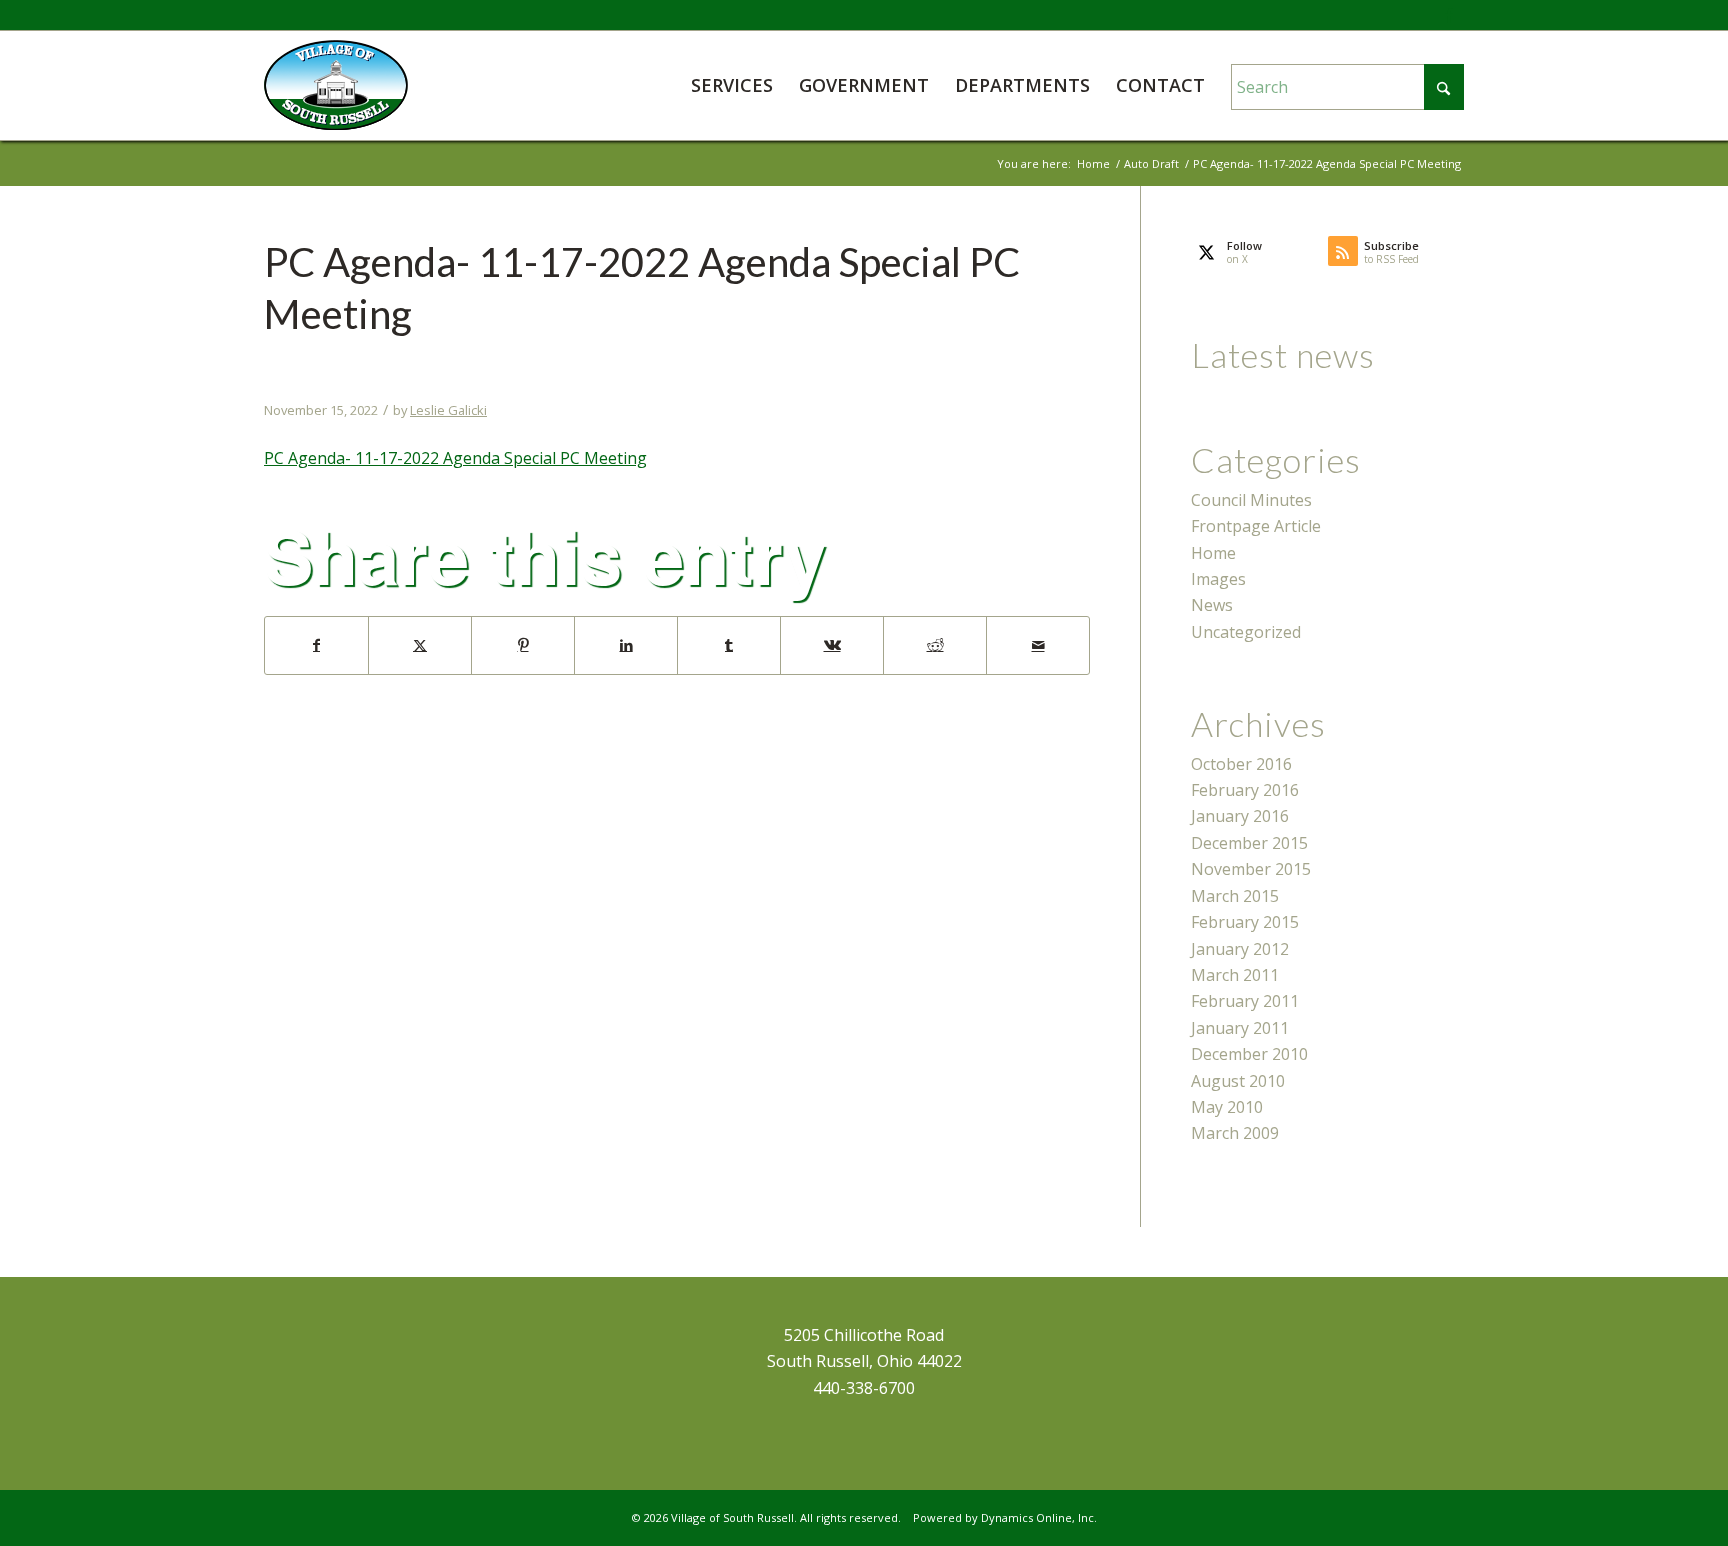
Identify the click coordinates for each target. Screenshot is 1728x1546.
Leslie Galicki (448, 410)
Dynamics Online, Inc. (1039, 1517)
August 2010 (1238, 1081)
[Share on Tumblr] (729, 645)
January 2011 (1240, 1028)
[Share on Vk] (832, 645)
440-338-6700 (864, 1388)
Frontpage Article (1256, 526)
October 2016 (1241, 764)
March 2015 (1235, 896)
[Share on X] (420, 645)
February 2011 (1245, 1001)
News (1212, 605)
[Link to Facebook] (1449, 15)
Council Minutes (1251, 500)
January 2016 (1240, 816)
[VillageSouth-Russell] (336, 85)
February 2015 (1245, 922)
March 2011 (1235, 975)
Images (1218, 579)
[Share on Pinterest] (523, 645)
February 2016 (1245, 790)
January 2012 (1240, 949)
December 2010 (1249, 1054)
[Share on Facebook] (316, 645)
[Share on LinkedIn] (626, 645)
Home (1213, 553)
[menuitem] (732, 85)
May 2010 (1227, 1107)
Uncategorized (1246, 632)
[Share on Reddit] (935, 645)
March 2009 (1235, 1133)
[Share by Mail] (1038, 645)
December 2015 (1249, 843)
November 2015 (1251, 869)
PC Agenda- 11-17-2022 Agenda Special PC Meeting (455, 458)
